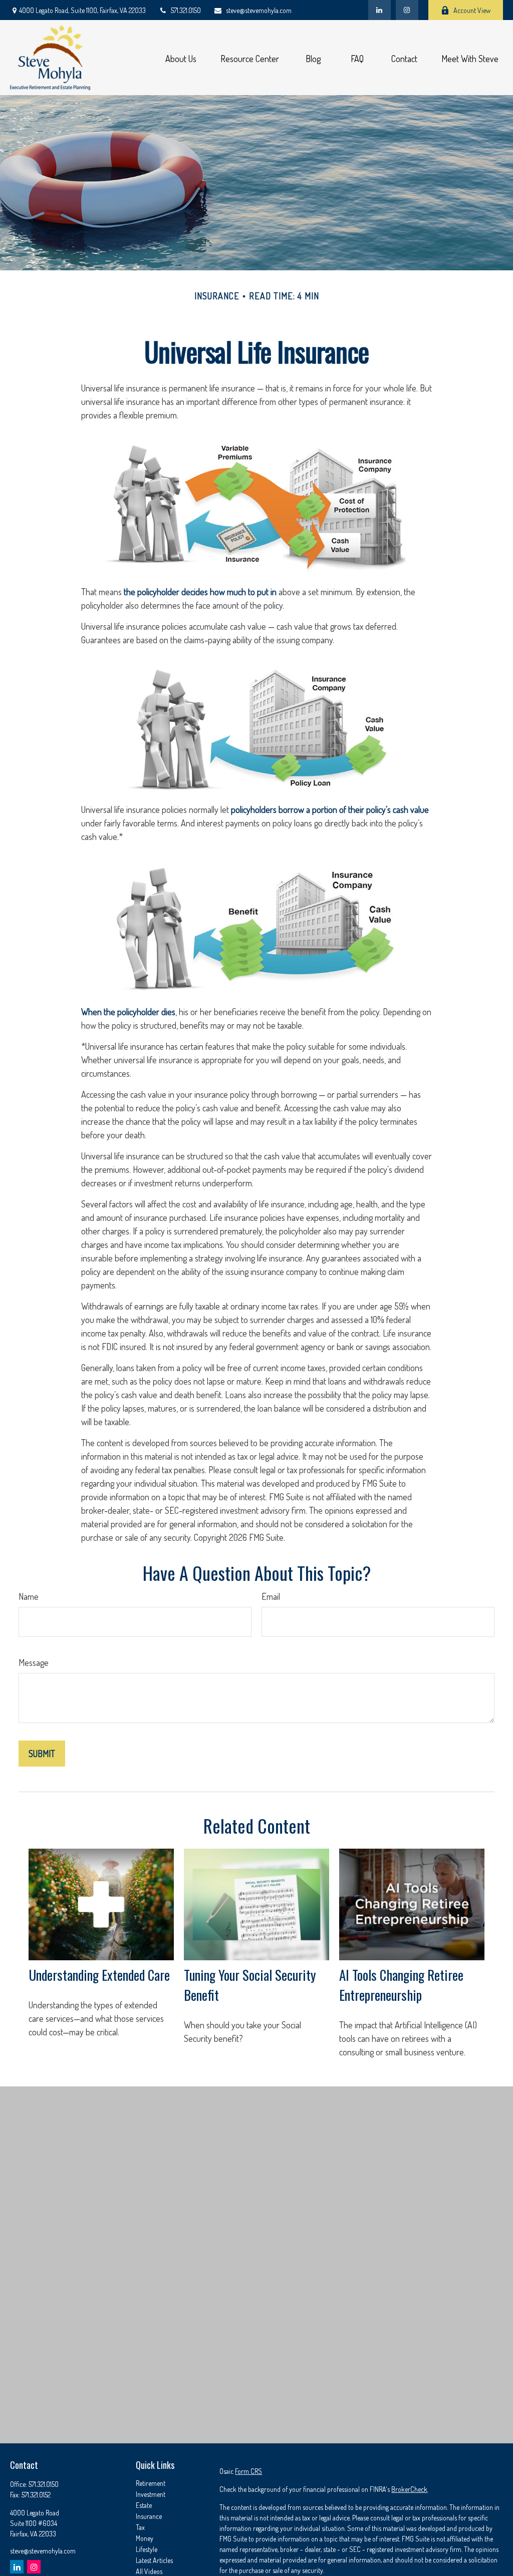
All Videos (149, 2571)
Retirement (151, 2483)
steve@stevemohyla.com (259, 10)
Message (34, 1662)
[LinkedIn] (379, 10)
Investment (151, 2494)
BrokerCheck (409, 2489)
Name (29, 1596)
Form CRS (248, 2471)
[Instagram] (34, 2567)
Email (271, 1596)
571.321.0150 (186, 10)
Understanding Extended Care (99, 1975)
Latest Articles (154, 2560)
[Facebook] (407, 10)
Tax (140, 2527)
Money (145, 2538)
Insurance (149, 2516)
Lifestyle (147, 2549)
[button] (181, 58)
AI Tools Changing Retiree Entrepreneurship (401, 1985)
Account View (472, 10)
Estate (144, 2505)
